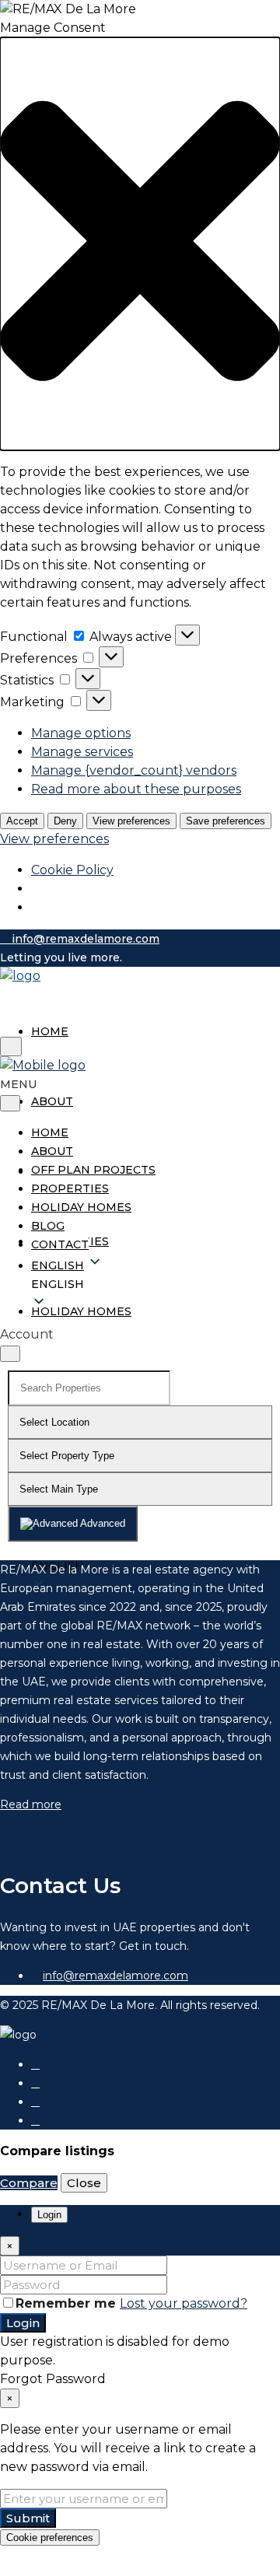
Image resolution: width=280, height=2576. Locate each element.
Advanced (101, 1523)
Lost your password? (184, 2303)
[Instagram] (35, 2083)
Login (23, 2323)
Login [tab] (49, 2215)
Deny (65, 821)
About (52, 1101)
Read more (31, 1804)
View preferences (131, 821)
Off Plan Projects (93, 1170)
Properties (70, 1188)
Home (50, 1031)
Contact (60, 1244)
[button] (140, 244)
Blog (48, 1226)
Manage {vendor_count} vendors (134, 770)
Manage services (82, 752)
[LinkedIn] (35, 2102)
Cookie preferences (50, 2537)
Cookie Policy (72, 870)
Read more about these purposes (136, 789)
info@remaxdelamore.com (115, 1976)
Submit (28, 2518)
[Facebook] (35, 2064)
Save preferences (226, 821)
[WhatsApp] (35, 2120)
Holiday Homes (81, 1311)
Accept (22, 821)
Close (84, 2183)
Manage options (81, 733)
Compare (29, 2183)
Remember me (68, 2303)
